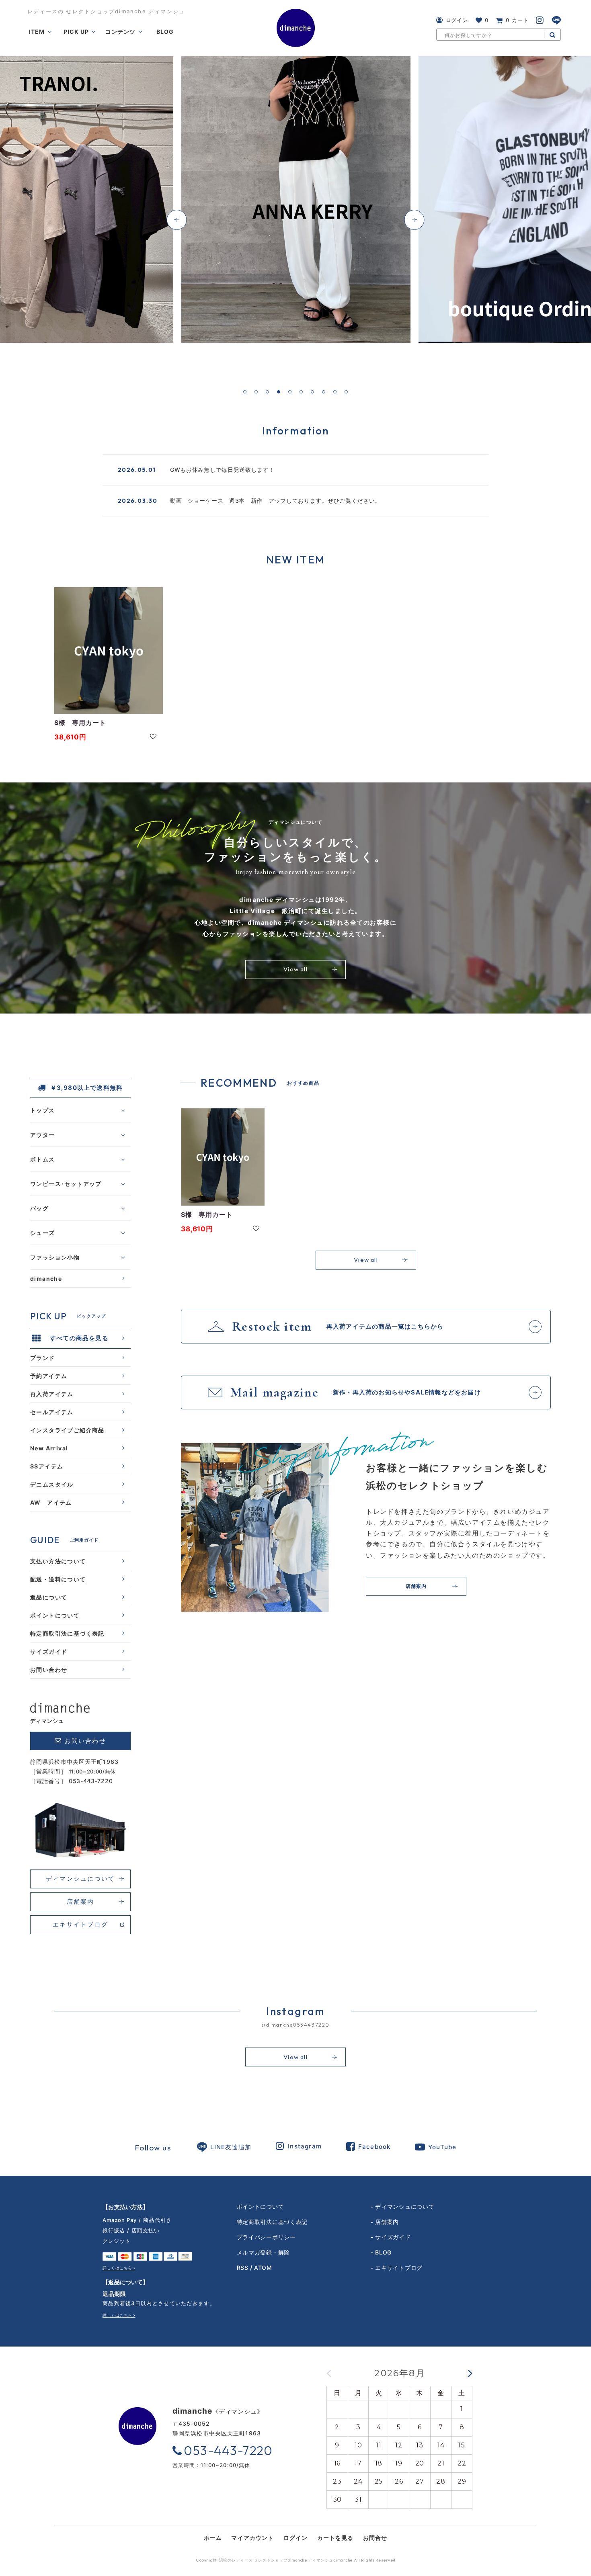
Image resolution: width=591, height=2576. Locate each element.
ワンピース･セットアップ (66, 1183)
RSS (243, 2268)
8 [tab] (324, 392)
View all (295, 969)
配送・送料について (58, 1579)
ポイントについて (55, 1615)
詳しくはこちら (117, 2268)
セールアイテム (52, 1412)
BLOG (383, 2252)
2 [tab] (256, 392)
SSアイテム (47, 1466)
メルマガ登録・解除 (263, 2252)
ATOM (263, 2268)
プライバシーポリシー (266, 2237)
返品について (49, 1597)
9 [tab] (335, 392)
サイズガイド (49, 1651)
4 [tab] (279, 392)
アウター (43, 1134)
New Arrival (49, 1448)
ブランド (43, 1357)
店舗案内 (81, 1901)
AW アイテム (51, 1502)
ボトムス (43, 1159)
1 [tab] (245, 392)
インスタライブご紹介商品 (67, 1430)
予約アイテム (49, 1375)
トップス (43, 1110)
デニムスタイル (52, 1484)
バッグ (39, 1208)
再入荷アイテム (52, 1393)
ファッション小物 (55, 1257)
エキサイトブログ (80, 1924)
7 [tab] (312, 392)
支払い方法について (58, 1561)
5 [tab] (290, 392)
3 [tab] (267, 392)
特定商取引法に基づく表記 (67, 1633)
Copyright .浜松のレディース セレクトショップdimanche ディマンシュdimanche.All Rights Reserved (296, 2560)
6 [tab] (301, 392)
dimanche (46, 1278)
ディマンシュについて (81, 1879)
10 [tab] (346, 392)
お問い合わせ (49, 1669)
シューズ (43, 1232)
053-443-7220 (91, 1781)
